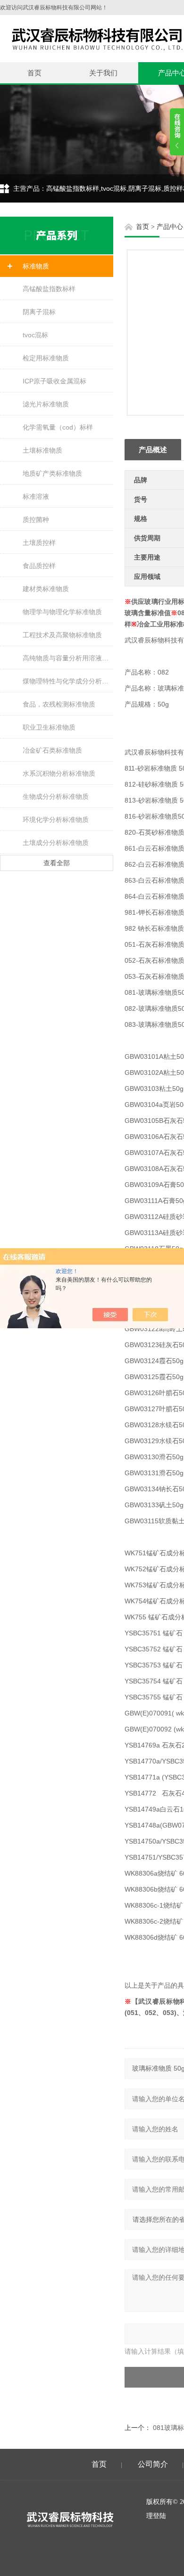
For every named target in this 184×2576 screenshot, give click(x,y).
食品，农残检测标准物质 (59, 704)
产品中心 (170, 227)
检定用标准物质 (46, 358)
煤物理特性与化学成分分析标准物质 (68, 681)
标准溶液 (36, 496)
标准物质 (36, 266)
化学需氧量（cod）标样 (58, 427)
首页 (34, 73)
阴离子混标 (39, 312)
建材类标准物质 (46, 589)
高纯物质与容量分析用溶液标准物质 (68, 658)
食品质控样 (39, 566)
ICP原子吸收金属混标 (54, 381)
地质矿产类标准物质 (52, 473)
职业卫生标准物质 (49, 727)
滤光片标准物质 (46, 404)
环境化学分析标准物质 (56, 820)
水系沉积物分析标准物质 (59, 773)
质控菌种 (36, 520)
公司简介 (153, 2464)
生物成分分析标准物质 (56, 796)
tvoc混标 (35, 335)
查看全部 (57, 863)
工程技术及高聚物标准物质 (62, 635)
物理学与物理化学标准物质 (62, 612)
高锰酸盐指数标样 (49, 289)
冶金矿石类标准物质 (52, 750)
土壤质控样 (39, 543)
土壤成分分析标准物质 (56, 843)
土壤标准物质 (42, 450)
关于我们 (103, 73)
